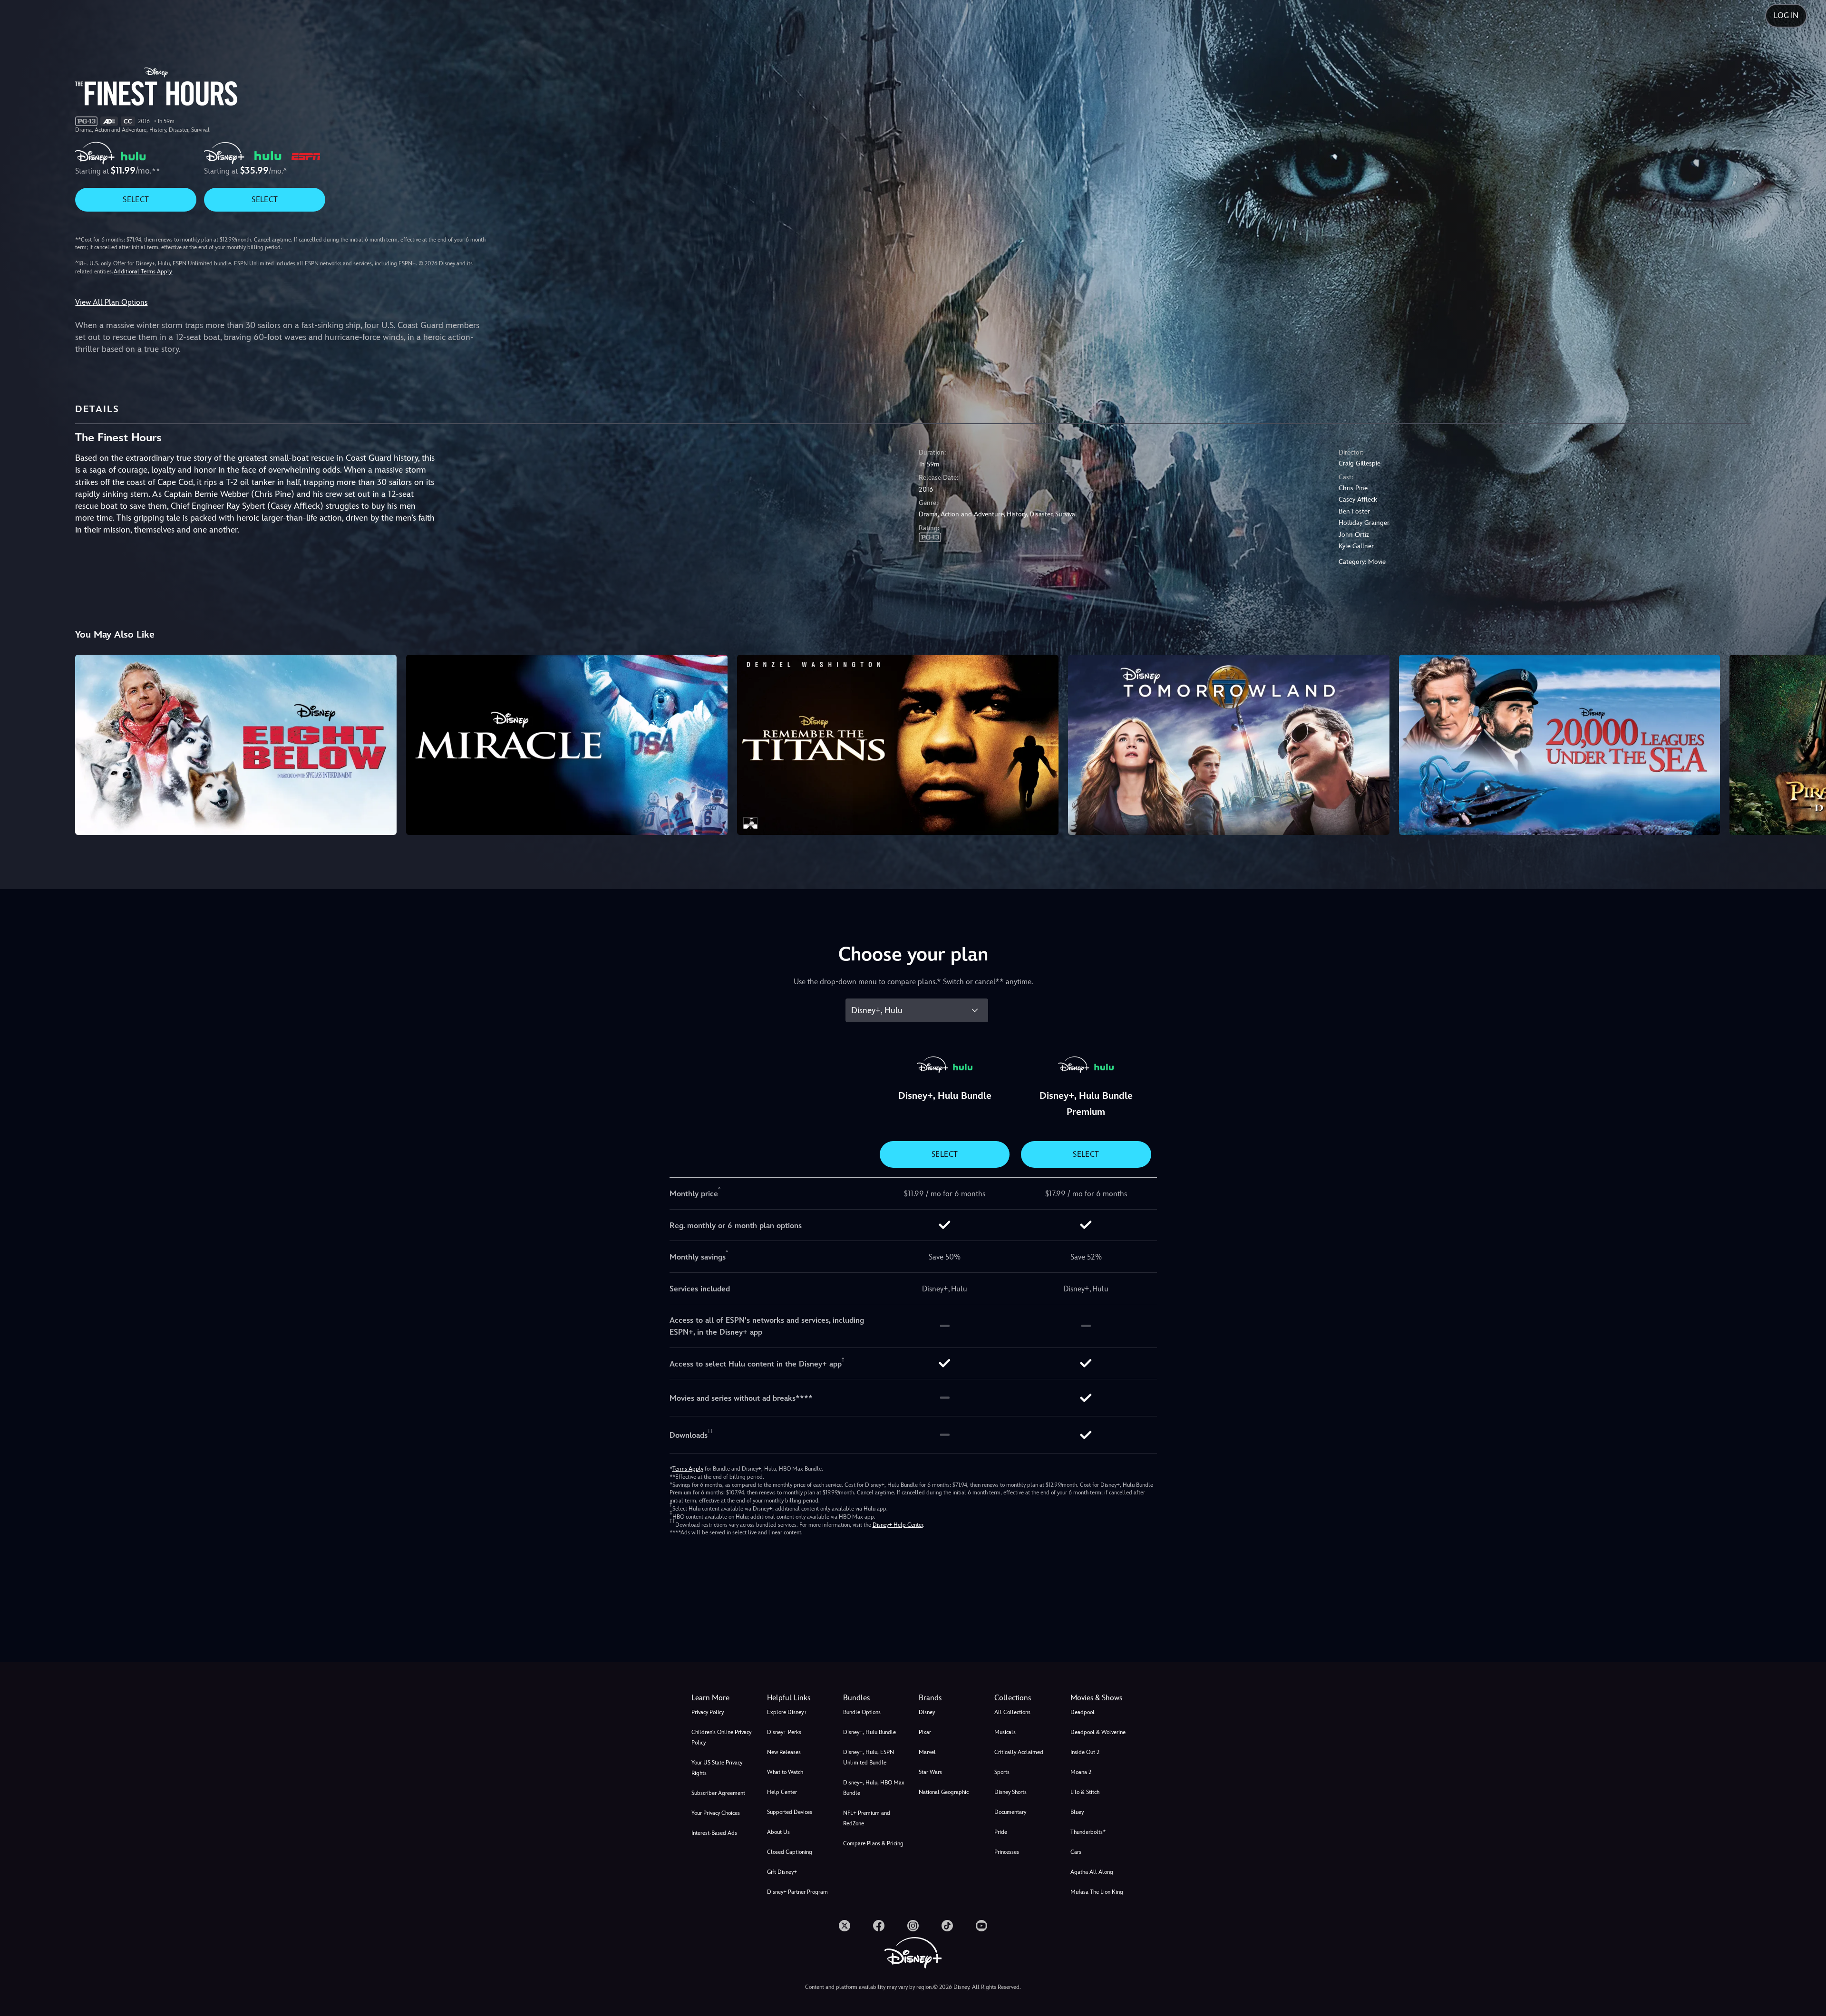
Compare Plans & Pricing (873, 1843)
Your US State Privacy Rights (717, 1768)
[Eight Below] (236, 745)
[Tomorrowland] (1229, 745)
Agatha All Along (1092, 1872)
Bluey (1077, 1812)
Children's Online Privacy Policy (721, 1737)
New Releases (784, 1752)
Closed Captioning (790, 1852)
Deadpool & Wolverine (1098, 1732)
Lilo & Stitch (1085, 1792)
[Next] (1808, 744)
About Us (778, 1832)
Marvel (927, 1752)
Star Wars (930, 1772)
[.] (845, 1926)
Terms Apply (688, 1469)
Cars (1076, 1852)
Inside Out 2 (1085, 1752)
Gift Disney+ (782, 1872)
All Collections (1012, 1712)
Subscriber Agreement (718, 1793)
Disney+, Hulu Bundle (869, 1732)
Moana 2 (1081, 1772)
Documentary (1010, 1812)
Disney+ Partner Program (797, 1892)
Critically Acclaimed (1019, 1752)
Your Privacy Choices (716, 1813)
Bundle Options (862, 1712)
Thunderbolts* (1088, 1832)
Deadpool (1083, 1712)
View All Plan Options (111, 302)
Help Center (782, 1792)
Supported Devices (790, 1812)
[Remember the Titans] (898, 745)
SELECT (136, 199)
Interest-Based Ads (714, 1833)
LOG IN (1786, 15)
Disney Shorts (1010, 1792)
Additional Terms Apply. (143, 271)
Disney (927, 1712)
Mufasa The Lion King (1097, 1892)
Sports (1002, 1772)
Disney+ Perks (784, 1732)
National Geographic (944, 1792)
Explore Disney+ (787, 1712)
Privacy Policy (708, 1712)
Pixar (925, 1732)
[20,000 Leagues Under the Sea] (1560, 745)
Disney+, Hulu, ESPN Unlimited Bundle (869, 1757)
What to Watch (785, 1772)
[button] (799, 1698)
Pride (1001, 1832)
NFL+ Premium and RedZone (867, 1818)
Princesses (1007, 1852)
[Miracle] (567, 745)
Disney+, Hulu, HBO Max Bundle (874, 1788)
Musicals (1005, 1732)
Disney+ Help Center (898, 1525)
